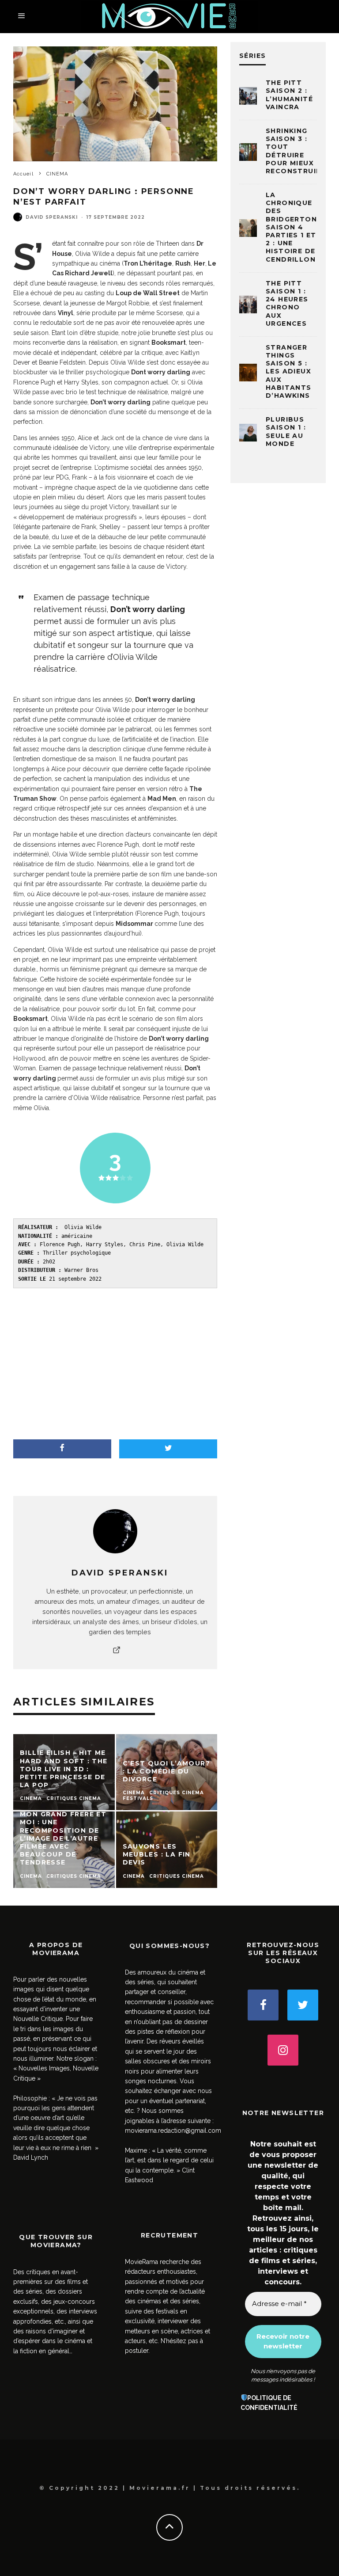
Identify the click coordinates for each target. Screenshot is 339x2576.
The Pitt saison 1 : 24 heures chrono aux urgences (287, 303)
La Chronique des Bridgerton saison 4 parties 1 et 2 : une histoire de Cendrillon (291, 227)
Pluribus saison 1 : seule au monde (286, 432)
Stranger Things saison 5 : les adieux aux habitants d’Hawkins (289, 371)
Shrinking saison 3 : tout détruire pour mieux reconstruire (296, 151)
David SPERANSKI (52, 217)
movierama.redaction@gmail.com (173, 2131)
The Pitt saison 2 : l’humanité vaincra (289, 95)
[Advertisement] (115, 1364)
